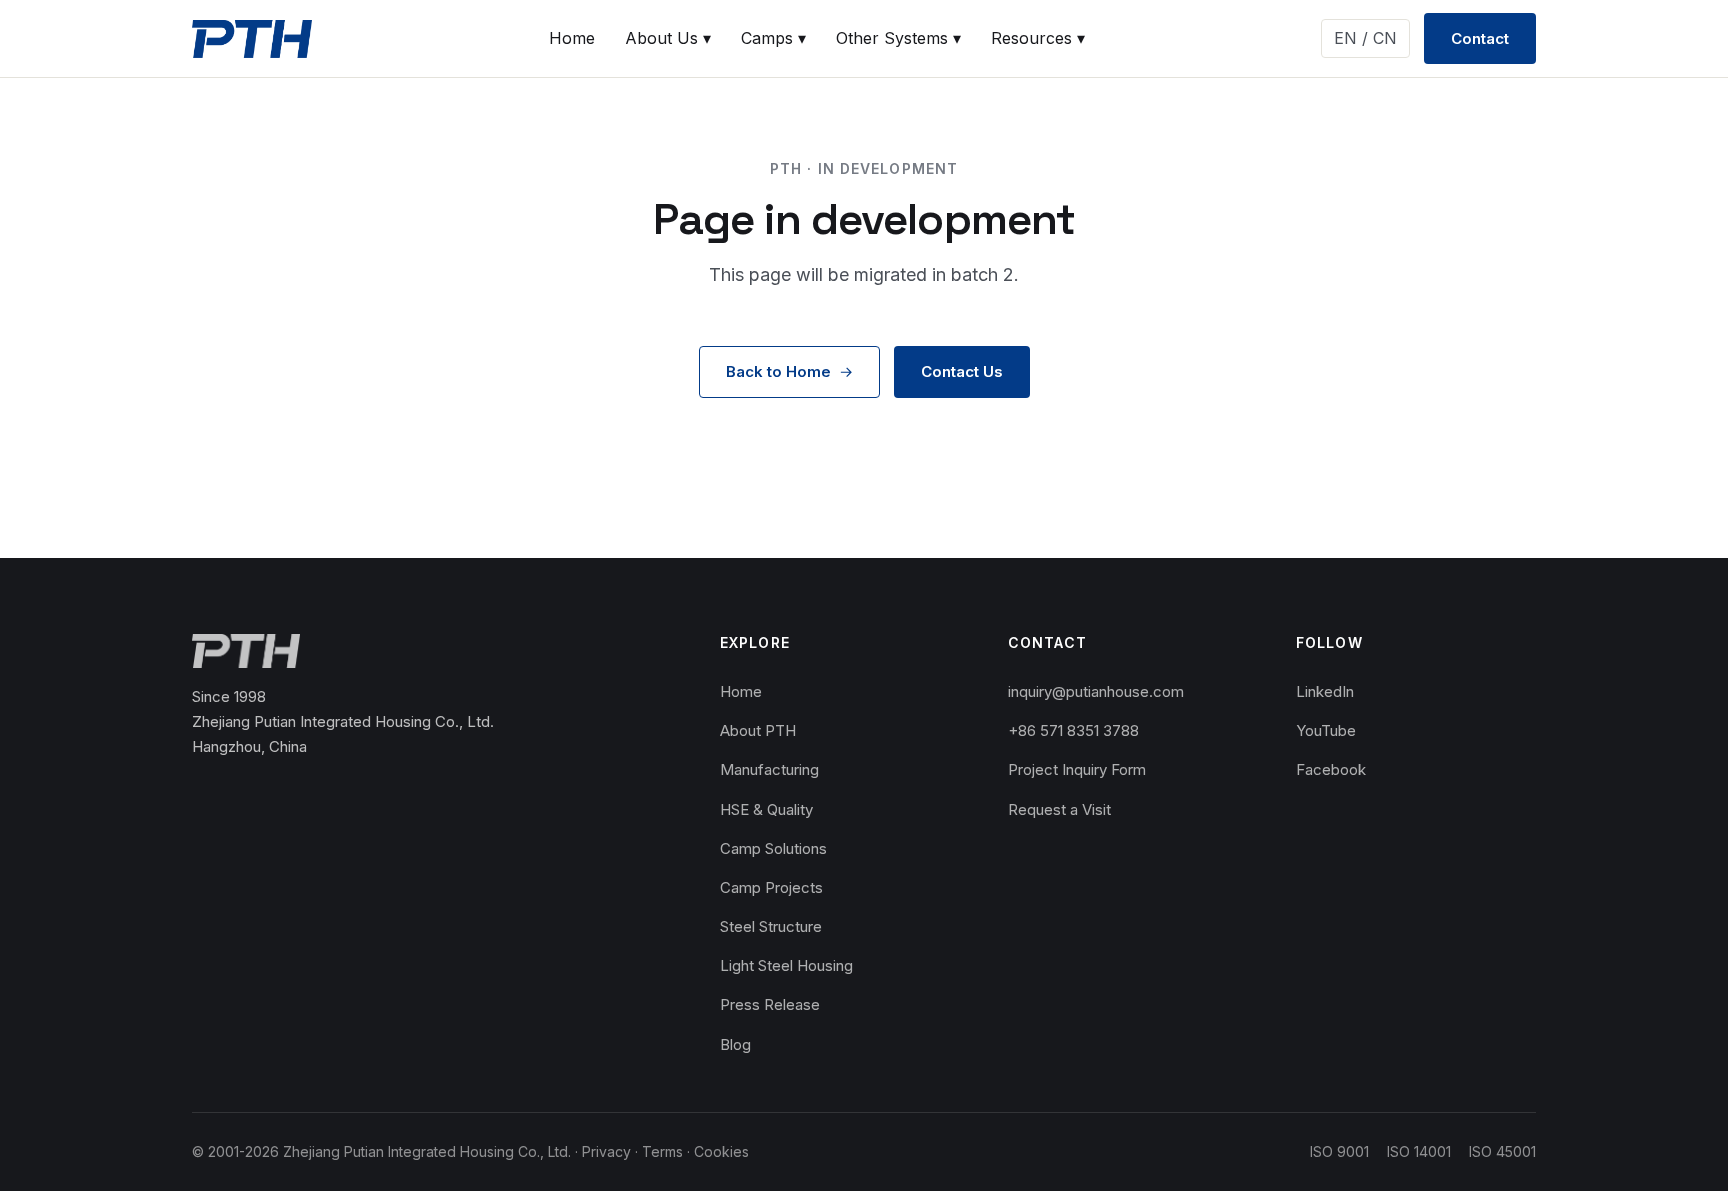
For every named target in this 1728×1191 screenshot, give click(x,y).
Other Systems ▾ (898, 38)
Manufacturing (769, 769)
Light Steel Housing (786, 965)
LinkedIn (1325, 691)
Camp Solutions (773, 848)
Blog (735, 1044)
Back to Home (778, 371)
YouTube (1326, 730)
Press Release (770, 1004)
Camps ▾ (773, 38)
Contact (1480, 38)
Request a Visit (1059, 809)
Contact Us (962, 371)
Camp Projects (771, 887)
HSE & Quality (766, 809)
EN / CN (1365, 38)
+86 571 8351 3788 (1073, 730)
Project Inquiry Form (1077, 769)
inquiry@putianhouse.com (1096, 691)
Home (572, 38)
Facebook (1331, 769)
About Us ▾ (668, 38)
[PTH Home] (252, 39)
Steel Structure (771, 926)
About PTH (758, 730)
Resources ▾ (1038, 38)
